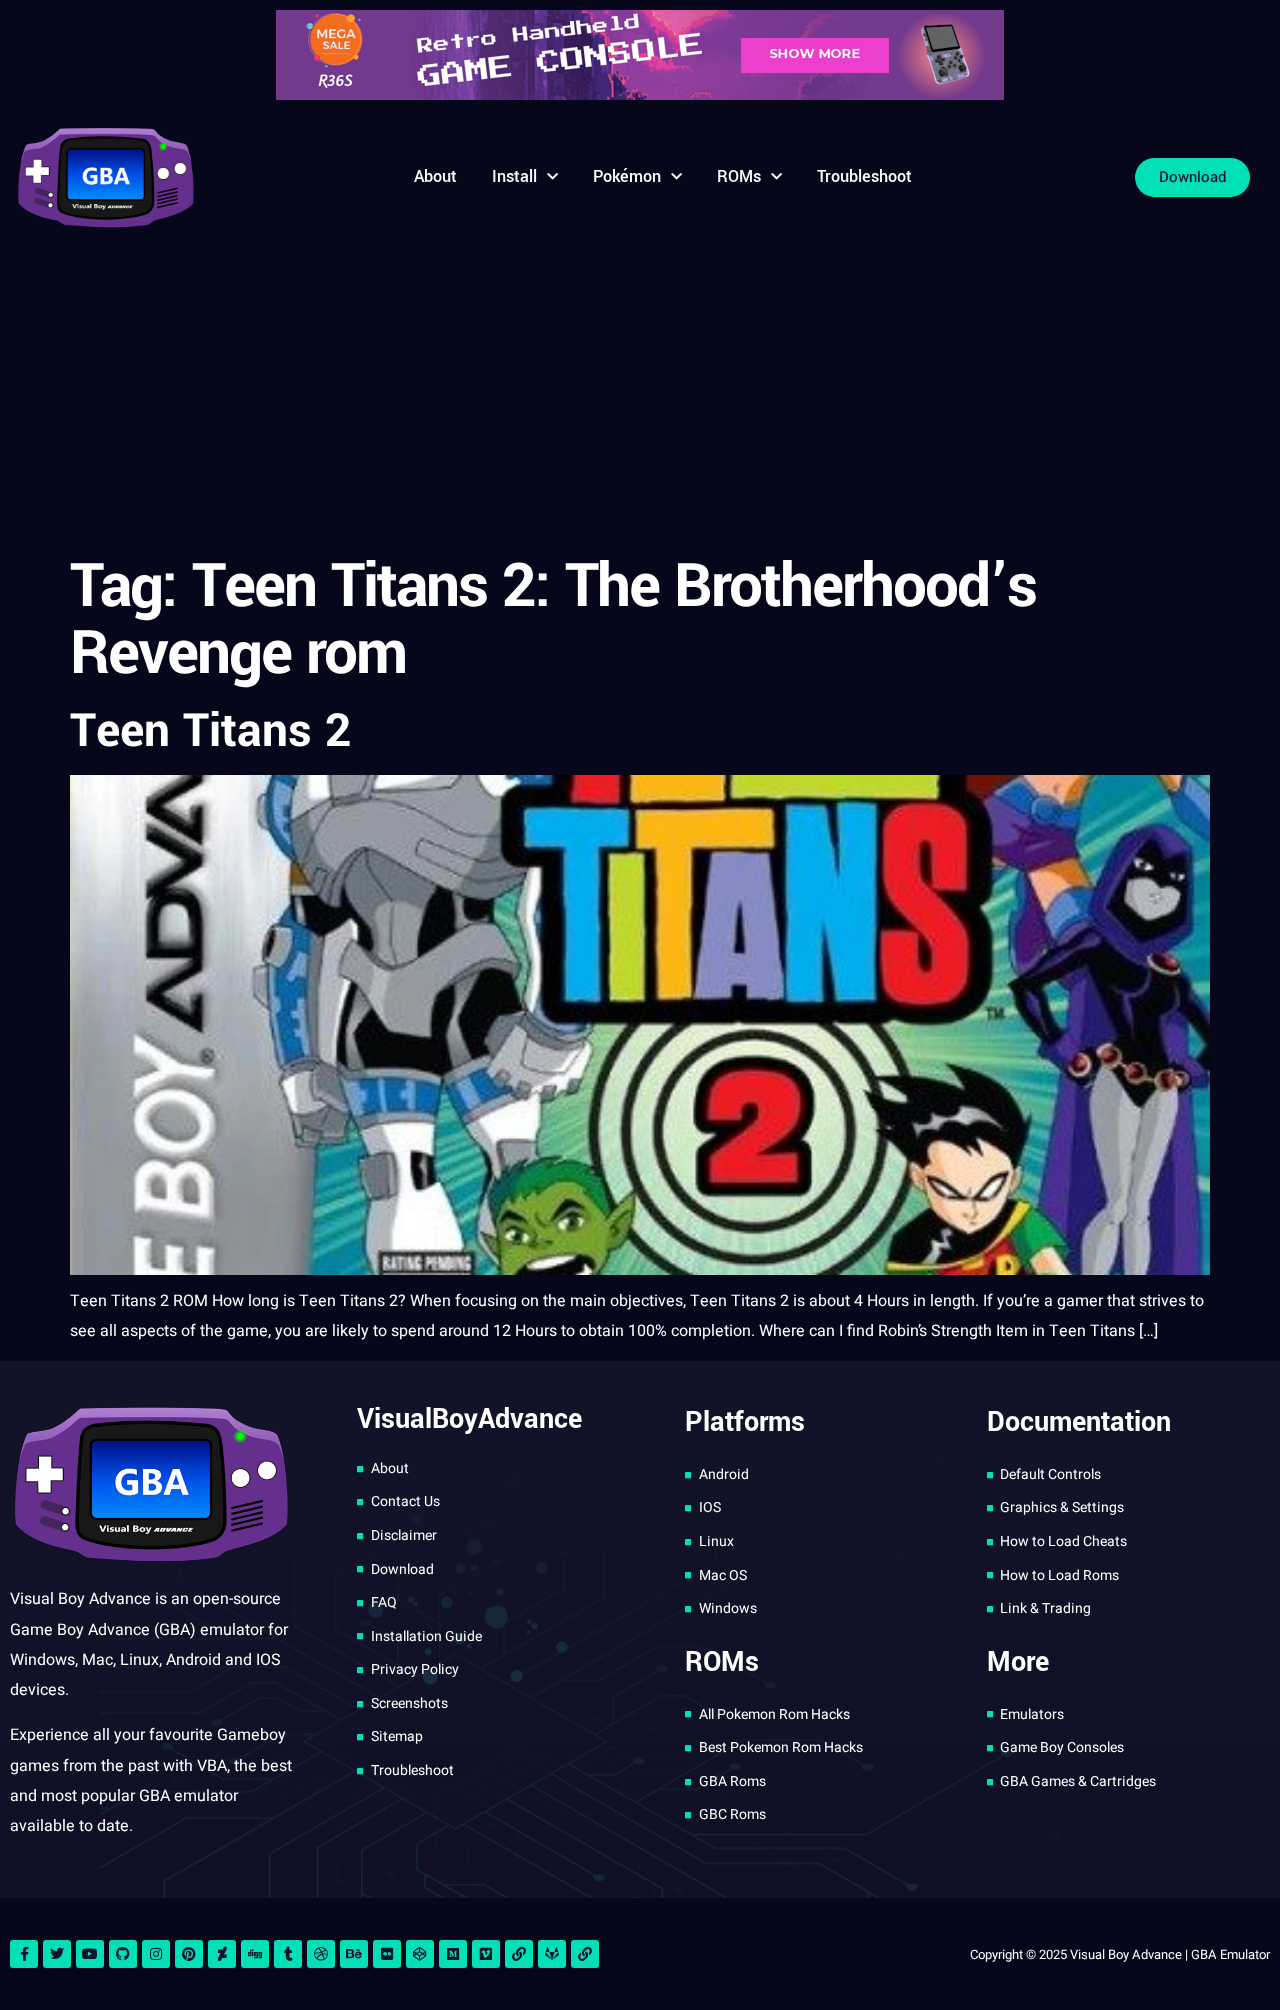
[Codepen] (420, 1954)
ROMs (739, 176)
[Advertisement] (640, 394)
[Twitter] (57, 1954)
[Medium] (453, 1954)
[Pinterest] (189, 1954)
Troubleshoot (864, 176)
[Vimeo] (486, 1954)
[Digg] (255, 1954)
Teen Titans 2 (210, 731)
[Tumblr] (288, 1954)
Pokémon (627, 176)
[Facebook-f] (24, 1954)
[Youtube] (90, 1954)
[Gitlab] (552, 1954)
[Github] (123, 1954)
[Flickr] (387, 1954)
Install (514, 176)
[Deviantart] (222, 1954)
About (435, 176)
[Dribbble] (321, 1954)
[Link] (519, 1954)
